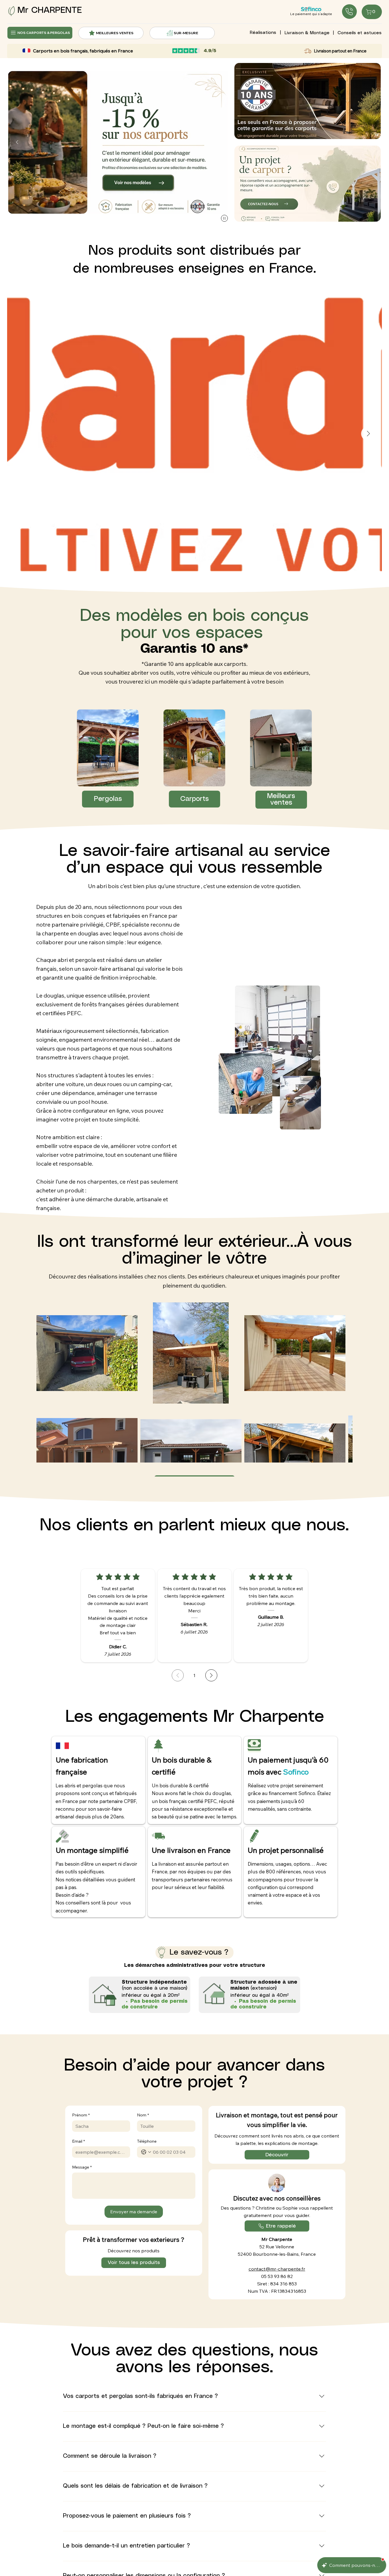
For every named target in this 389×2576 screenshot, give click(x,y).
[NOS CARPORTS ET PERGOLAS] (349, 12)
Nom (143, 2115)
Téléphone (147, 2141)
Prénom (81, 2115)
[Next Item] (368, 434)
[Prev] (178, 1675)
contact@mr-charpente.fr (277, 2269)
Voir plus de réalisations (195, 1456)
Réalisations (263, 33)
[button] (308, 184)
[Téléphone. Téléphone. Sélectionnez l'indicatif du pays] (146, 2152)
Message (82, 2167)
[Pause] (224, 218)
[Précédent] (17, 142)
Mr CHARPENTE (50, 10)
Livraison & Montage (307, 33)
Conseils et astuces (360, 33)
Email (78, 2141)
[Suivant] (219, 142)
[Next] (211, 1675)
